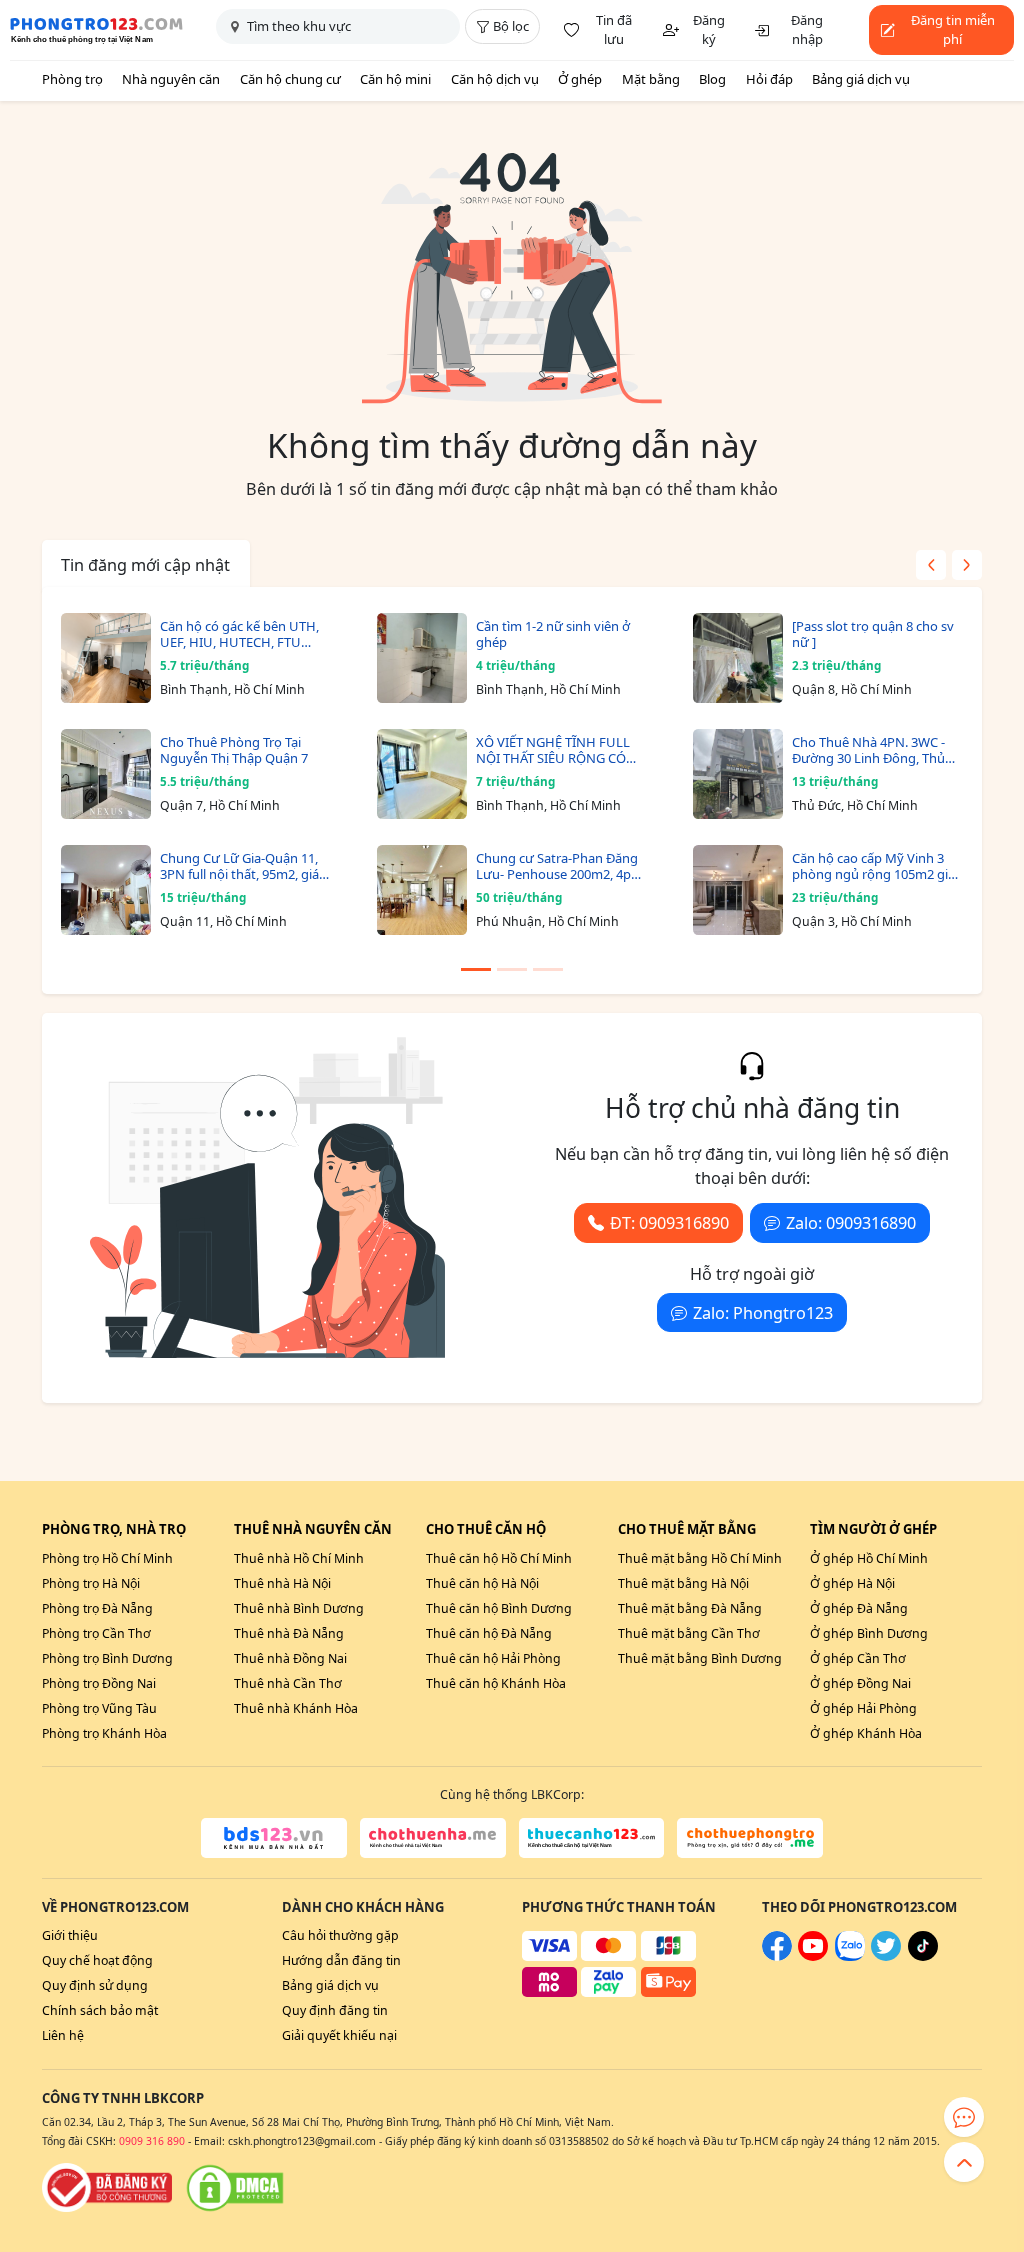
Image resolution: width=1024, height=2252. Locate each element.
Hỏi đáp (769, 79)
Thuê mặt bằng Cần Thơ (689, 1633)
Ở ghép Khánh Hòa (866, 1733)
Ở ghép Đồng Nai (860, 1683)
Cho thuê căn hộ (486, 1529)
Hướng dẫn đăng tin (341, 1960)
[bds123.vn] (274, 1838)
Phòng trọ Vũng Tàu (99, 1708)
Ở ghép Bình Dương (869, 1633)
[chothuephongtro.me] (750, 1838)
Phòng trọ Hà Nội (91, 1583)
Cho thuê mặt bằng (687, 1529)
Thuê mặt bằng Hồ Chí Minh (700, 1558)
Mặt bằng (651, 79)
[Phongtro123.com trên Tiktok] (923, 1956)
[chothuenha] (433, 1838)
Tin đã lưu (614, 30)
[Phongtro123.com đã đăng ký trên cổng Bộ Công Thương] (107, 2188)
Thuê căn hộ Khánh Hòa (496, 1683)
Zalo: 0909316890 (851, 1223)
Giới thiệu (70, 1935)
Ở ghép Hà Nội (852, 1583)
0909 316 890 (152, 2141)
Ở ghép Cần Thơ (858, 1658)
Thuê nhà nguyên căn (313, 1529)
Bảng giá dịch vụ (861, 79)
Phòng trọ (72, 79)
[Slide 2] (512, 969)
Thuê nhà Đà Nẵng (289, 1633)
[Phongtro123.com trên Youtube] (813, 1956)
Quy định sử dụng (95, 1985)
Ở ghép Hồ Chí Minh (869, 1558)
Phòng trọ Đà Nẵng (97, 1608)
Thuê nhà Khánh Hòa (296, 1708)
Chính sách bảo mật (100, 2010)
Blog (712, 79)
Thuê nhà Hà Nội (282, 1583)
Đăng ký (709, 30)
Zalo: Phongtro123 (763, 1313)
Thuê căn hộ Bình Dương (499, 1608)
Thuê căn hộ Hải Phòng (493, 1658)
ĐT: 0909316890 (669, 1223)
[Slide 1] (476, 969)
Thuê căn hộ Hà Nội (482, 1583)
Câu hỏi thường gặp (340, 1935)
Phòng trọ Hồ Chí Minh (107, 1558)
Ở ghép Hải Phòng (863, 1708)
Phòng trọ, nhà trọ (114, 1529)
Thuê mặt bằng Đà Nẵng (690, 1608)
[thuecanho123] (592, 1838)
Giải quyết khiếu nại (339, 2035)
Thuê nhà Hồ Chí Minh (299, 1558)
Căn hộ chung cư (290, 79)
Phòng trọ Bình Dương (107, 1658)
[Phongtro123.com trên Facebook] (777, 1956)
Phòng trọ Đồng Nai (99, 1683)
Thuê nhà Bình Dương (299, 1608)
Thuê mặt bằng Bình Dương (700, 1658)
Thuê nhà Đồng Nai (290, 1658)
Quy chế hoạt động (97, 1960)
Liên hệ (63, 2035)
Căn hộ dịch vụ (495, 79)
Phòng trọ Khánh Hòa (104, 1733)
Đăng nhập (807, 30)
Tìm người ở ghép (873, 1529)
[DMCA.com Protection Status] (235, 2188)
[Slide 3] (548, 969)
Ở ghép (580, 79)
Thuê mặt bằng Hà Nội (683, 1583)
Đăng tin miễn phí (953, 30)
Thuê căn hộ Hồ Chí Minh (499, 1558)
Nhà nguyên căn (171, 79)
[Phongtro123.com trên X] (886, 1956)
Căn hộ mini (395, 79)
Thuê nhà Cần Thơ (288, 1683)
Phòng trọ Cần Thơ (96, 1633)
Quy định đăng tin (335, 2010)
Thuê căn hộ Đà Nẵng (489, 1633)
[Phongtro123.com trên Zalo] (850, 1956)
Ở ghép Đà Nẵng (859, 1608)
